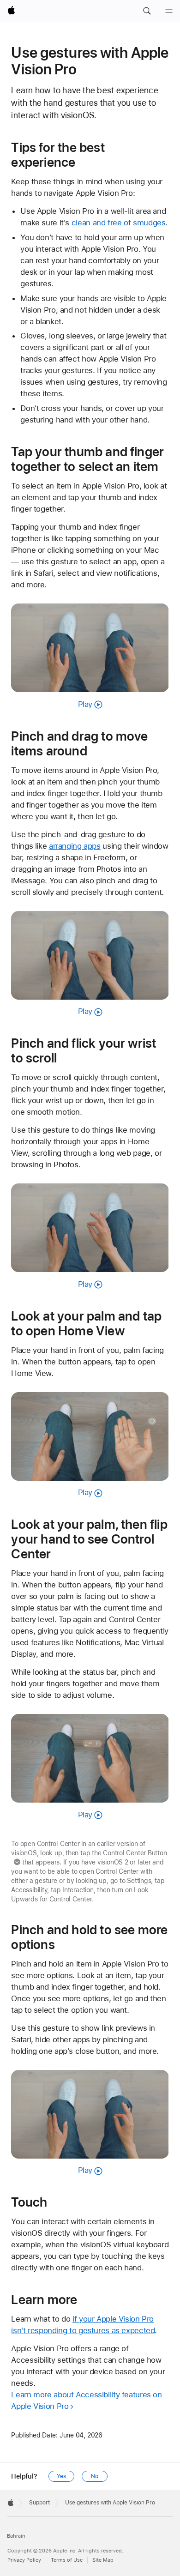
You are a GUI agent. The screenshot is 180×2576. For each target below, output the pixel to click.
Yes (61, 2476)
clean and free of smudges (119, 223)
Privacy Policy (24, 2560)
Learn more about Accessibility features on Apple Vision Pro (86, 2400)
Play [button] (85, 704)
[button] (147, 11)
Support (39, 2503)
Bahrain (16, 2536)
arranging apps (75, 846)
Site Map (103, 2560)
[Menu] (169, 11)
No (95, 2476)
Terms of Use (67, 2560)
